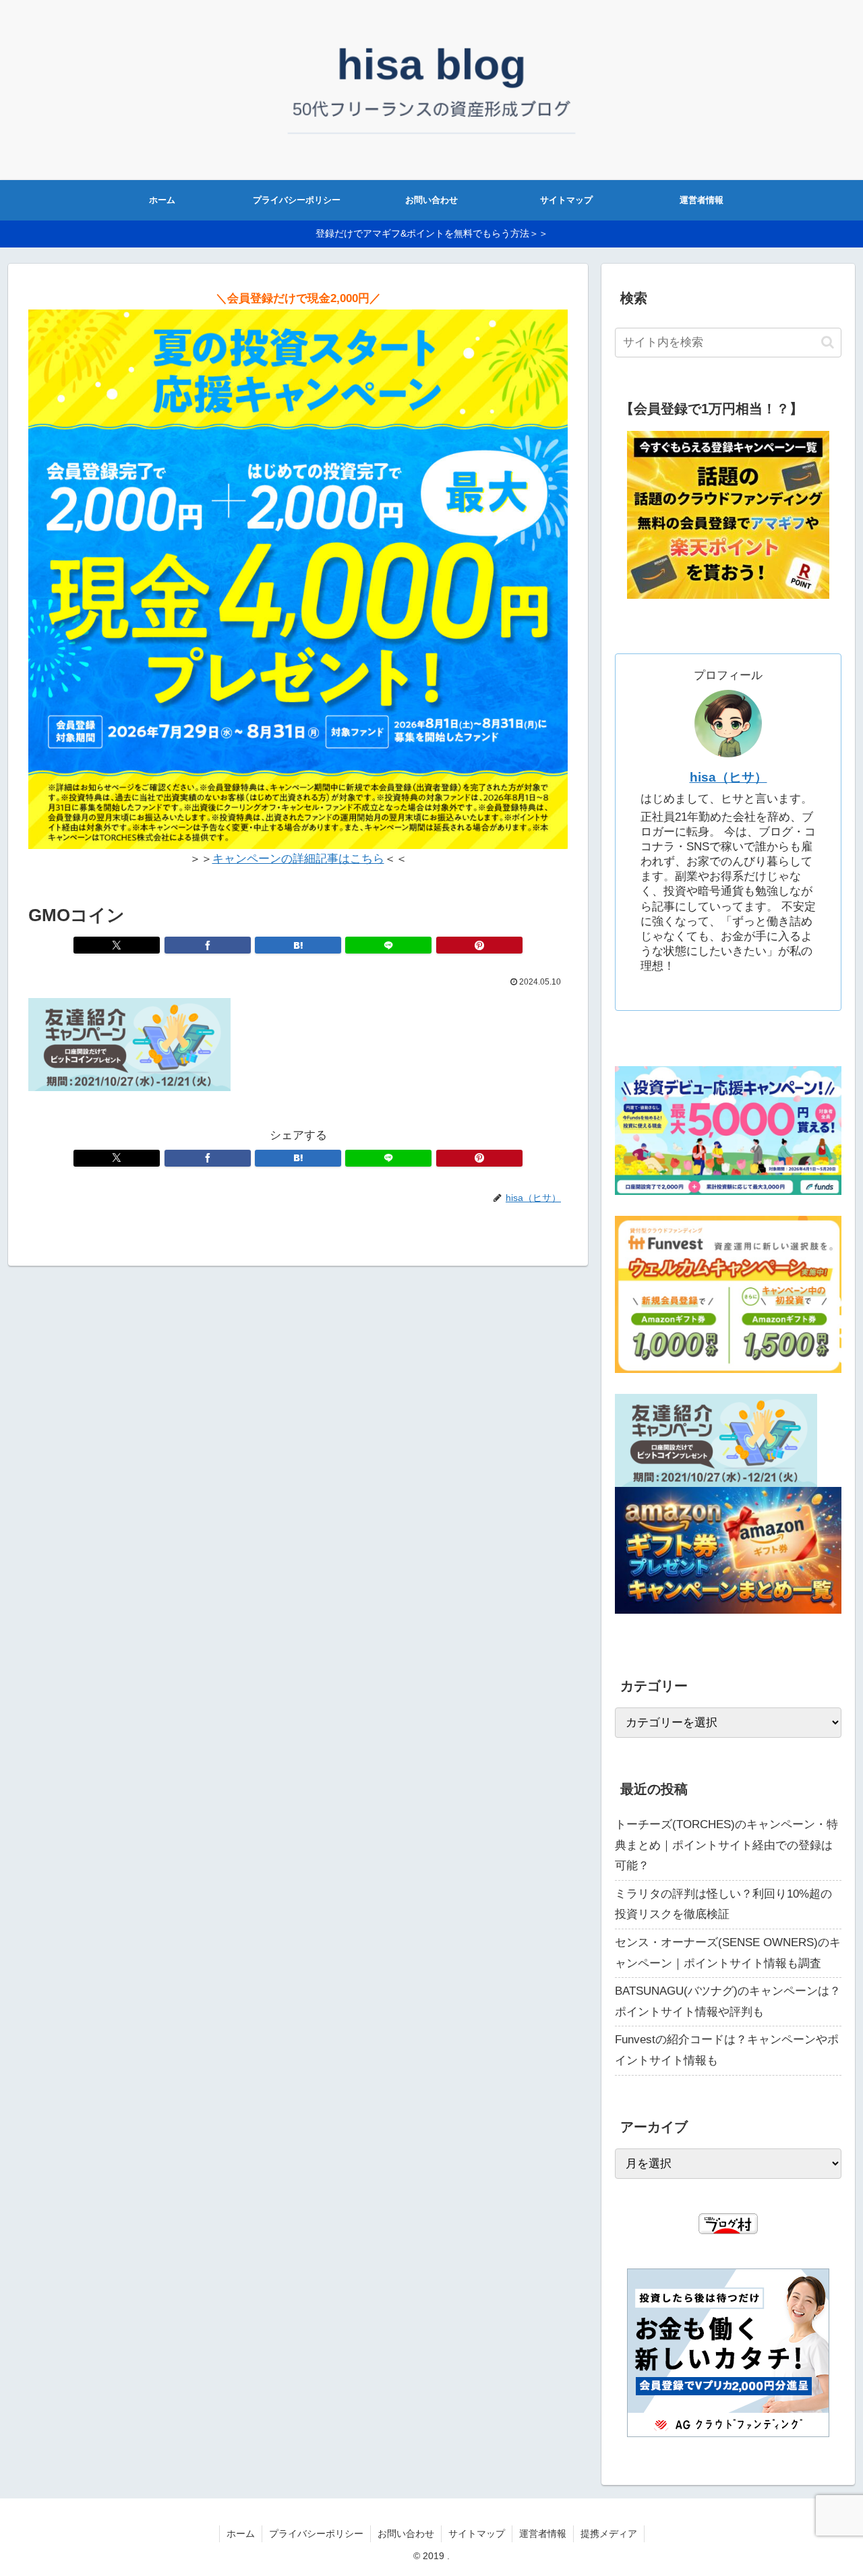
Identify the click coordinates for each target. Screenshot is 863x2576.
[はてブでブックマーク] (298, 945)
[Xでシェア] (117, 945)
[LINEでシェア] (388, 945)
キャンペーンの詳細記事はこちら (298, 859)
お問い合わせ (406, 2534)
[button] (828, 342)
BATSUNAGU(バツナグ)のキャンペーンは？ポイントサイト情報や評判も (728, 2001)
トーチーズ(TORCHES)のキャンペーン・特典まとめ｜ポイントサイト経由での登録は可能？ (726, 1845)
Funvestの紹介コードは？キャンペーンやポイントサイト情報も (727, 2050)
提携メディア (609, 2534)
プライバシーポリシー (316, 2534)
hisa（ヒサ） (728, 777)
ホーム (241, 2534)
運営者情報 (543, 2534)
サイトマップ (477, 2534)
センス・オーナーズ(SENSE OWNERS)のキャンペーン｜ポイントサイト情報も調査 (728, 1953)
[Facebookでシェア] (208, 945)
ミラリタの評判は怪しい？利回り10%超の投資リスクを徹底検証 (723, 1904)
